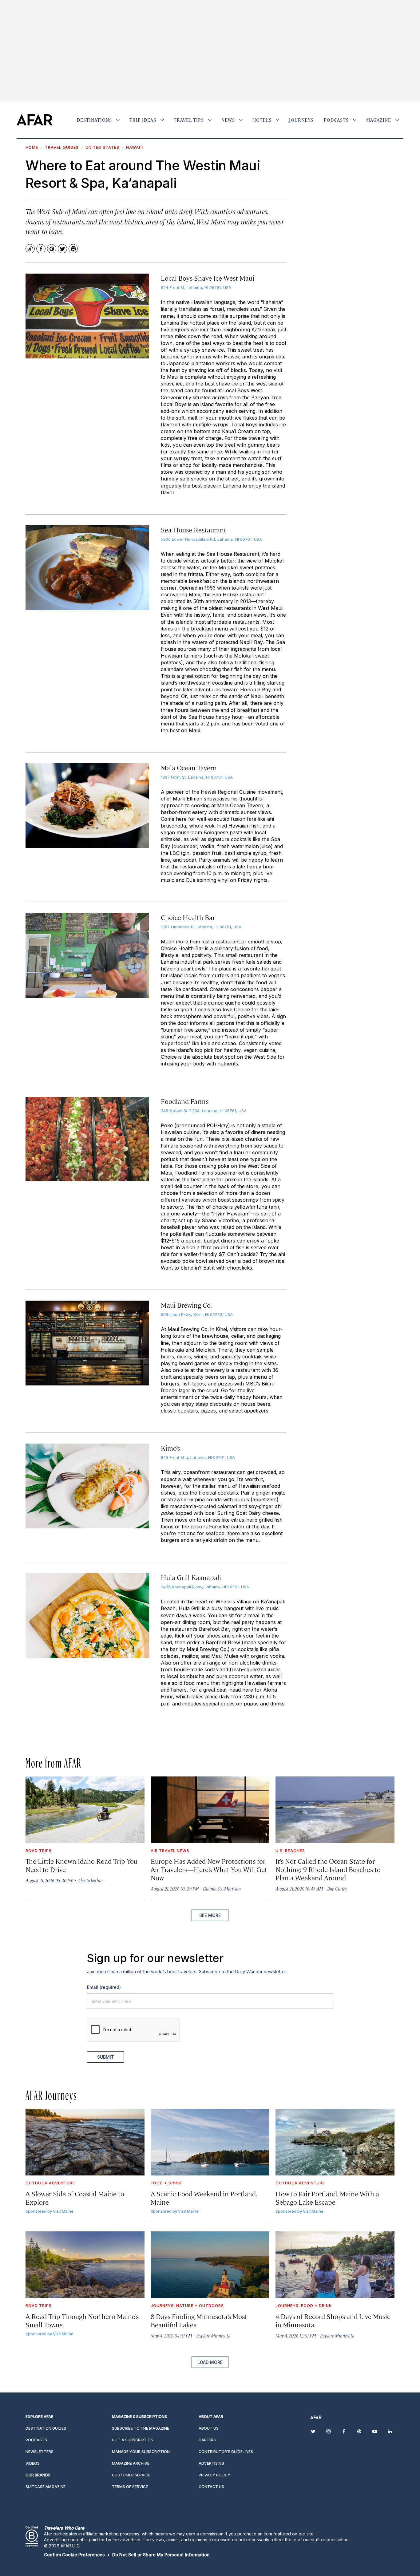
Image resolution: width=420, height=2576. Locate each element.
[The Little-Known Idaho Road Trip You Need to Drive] (85, 1810)
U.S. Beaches (290, 1851)
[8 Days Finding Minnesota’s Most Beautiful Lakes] (210, 2265)
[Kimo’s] (87, 1486)
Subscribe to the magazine (141, 2428)
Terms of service (130, 2487)
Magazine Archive (131, 2463)
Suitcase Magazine (46, 2487)
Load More (210, 2362)
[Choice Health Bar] (87, 955)
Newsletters (40, 2452)
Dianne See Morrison (222, 1889)
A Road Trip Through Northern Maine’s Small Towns (82, 2320)
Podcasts (336, 120)
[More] (118, 120)
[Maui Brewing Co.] (87, 1343)
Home (32, 147)
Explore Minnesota (213, 2335)
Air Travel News (170, 1851)
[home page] (35, 120)
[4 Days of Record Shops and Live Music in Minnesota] (335, 2265)
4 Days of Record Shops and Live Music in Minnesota (333, 2320)
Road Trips (39, 1851)
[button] (74, 2555)
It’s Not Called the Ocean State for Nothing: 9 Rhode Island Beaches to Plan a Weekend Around (328, 1869)
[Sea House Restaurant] (87, 568)
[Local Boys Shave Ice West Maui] (87, 316)
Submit (106, 2057)
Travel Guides (62, 147)
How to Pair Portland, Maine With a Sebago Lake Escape (327, 2198)
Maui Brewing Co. (186, 1305)
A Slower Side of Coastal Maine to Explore (75, 2198)
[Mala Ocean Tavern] (87, 806)
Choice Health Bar (188, 917)
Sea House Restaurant (194, 529)
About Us (209, 2428)
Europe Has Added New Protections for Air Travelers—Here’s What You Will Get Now (209, 1869)
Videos (33, 2463)
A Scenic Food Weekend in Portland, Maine (204, 2198)
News (228, 120)
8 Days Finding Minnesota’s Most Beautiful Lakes (199, 2320)
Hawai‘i (135, 147)
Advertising (211, 2463)
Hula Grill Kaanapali (191, 1577)
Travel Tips (189, 120)
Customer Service (131, 2475)
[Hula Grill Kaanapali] (87, 1615)
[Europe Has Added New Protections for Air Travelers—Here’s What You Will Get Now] (210, 1810)
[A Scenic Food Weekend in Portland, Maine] (210, 2142)
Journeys (301, 120)
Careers (207, 2440)
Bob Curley (337, 1889)
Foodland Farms (185, 1101)
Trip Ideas (143, 120)
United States (102, 147)
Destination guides (46, 2428)
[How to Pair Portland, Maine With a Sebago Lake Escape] (335, 2142)
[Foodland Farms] (87, 1139)
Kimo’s (170, 1448)
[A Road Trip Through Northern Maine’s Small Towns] (85, 2265)
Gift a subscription (133, 2440)
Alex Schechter (91, 1880)
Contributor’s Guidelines (226, 2452)
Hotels (262, 120)
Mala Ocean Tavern (189, 767)
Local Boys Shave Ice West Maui (208, 278)
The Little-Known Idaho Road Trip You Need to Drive (81, 1865)
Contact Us (211, 2487)
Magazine (379, 120)
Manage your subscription (141, 2452)
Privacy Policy (214, 2475)
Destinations (94, 120)
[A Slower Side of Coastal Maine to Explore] (85, 2142)
